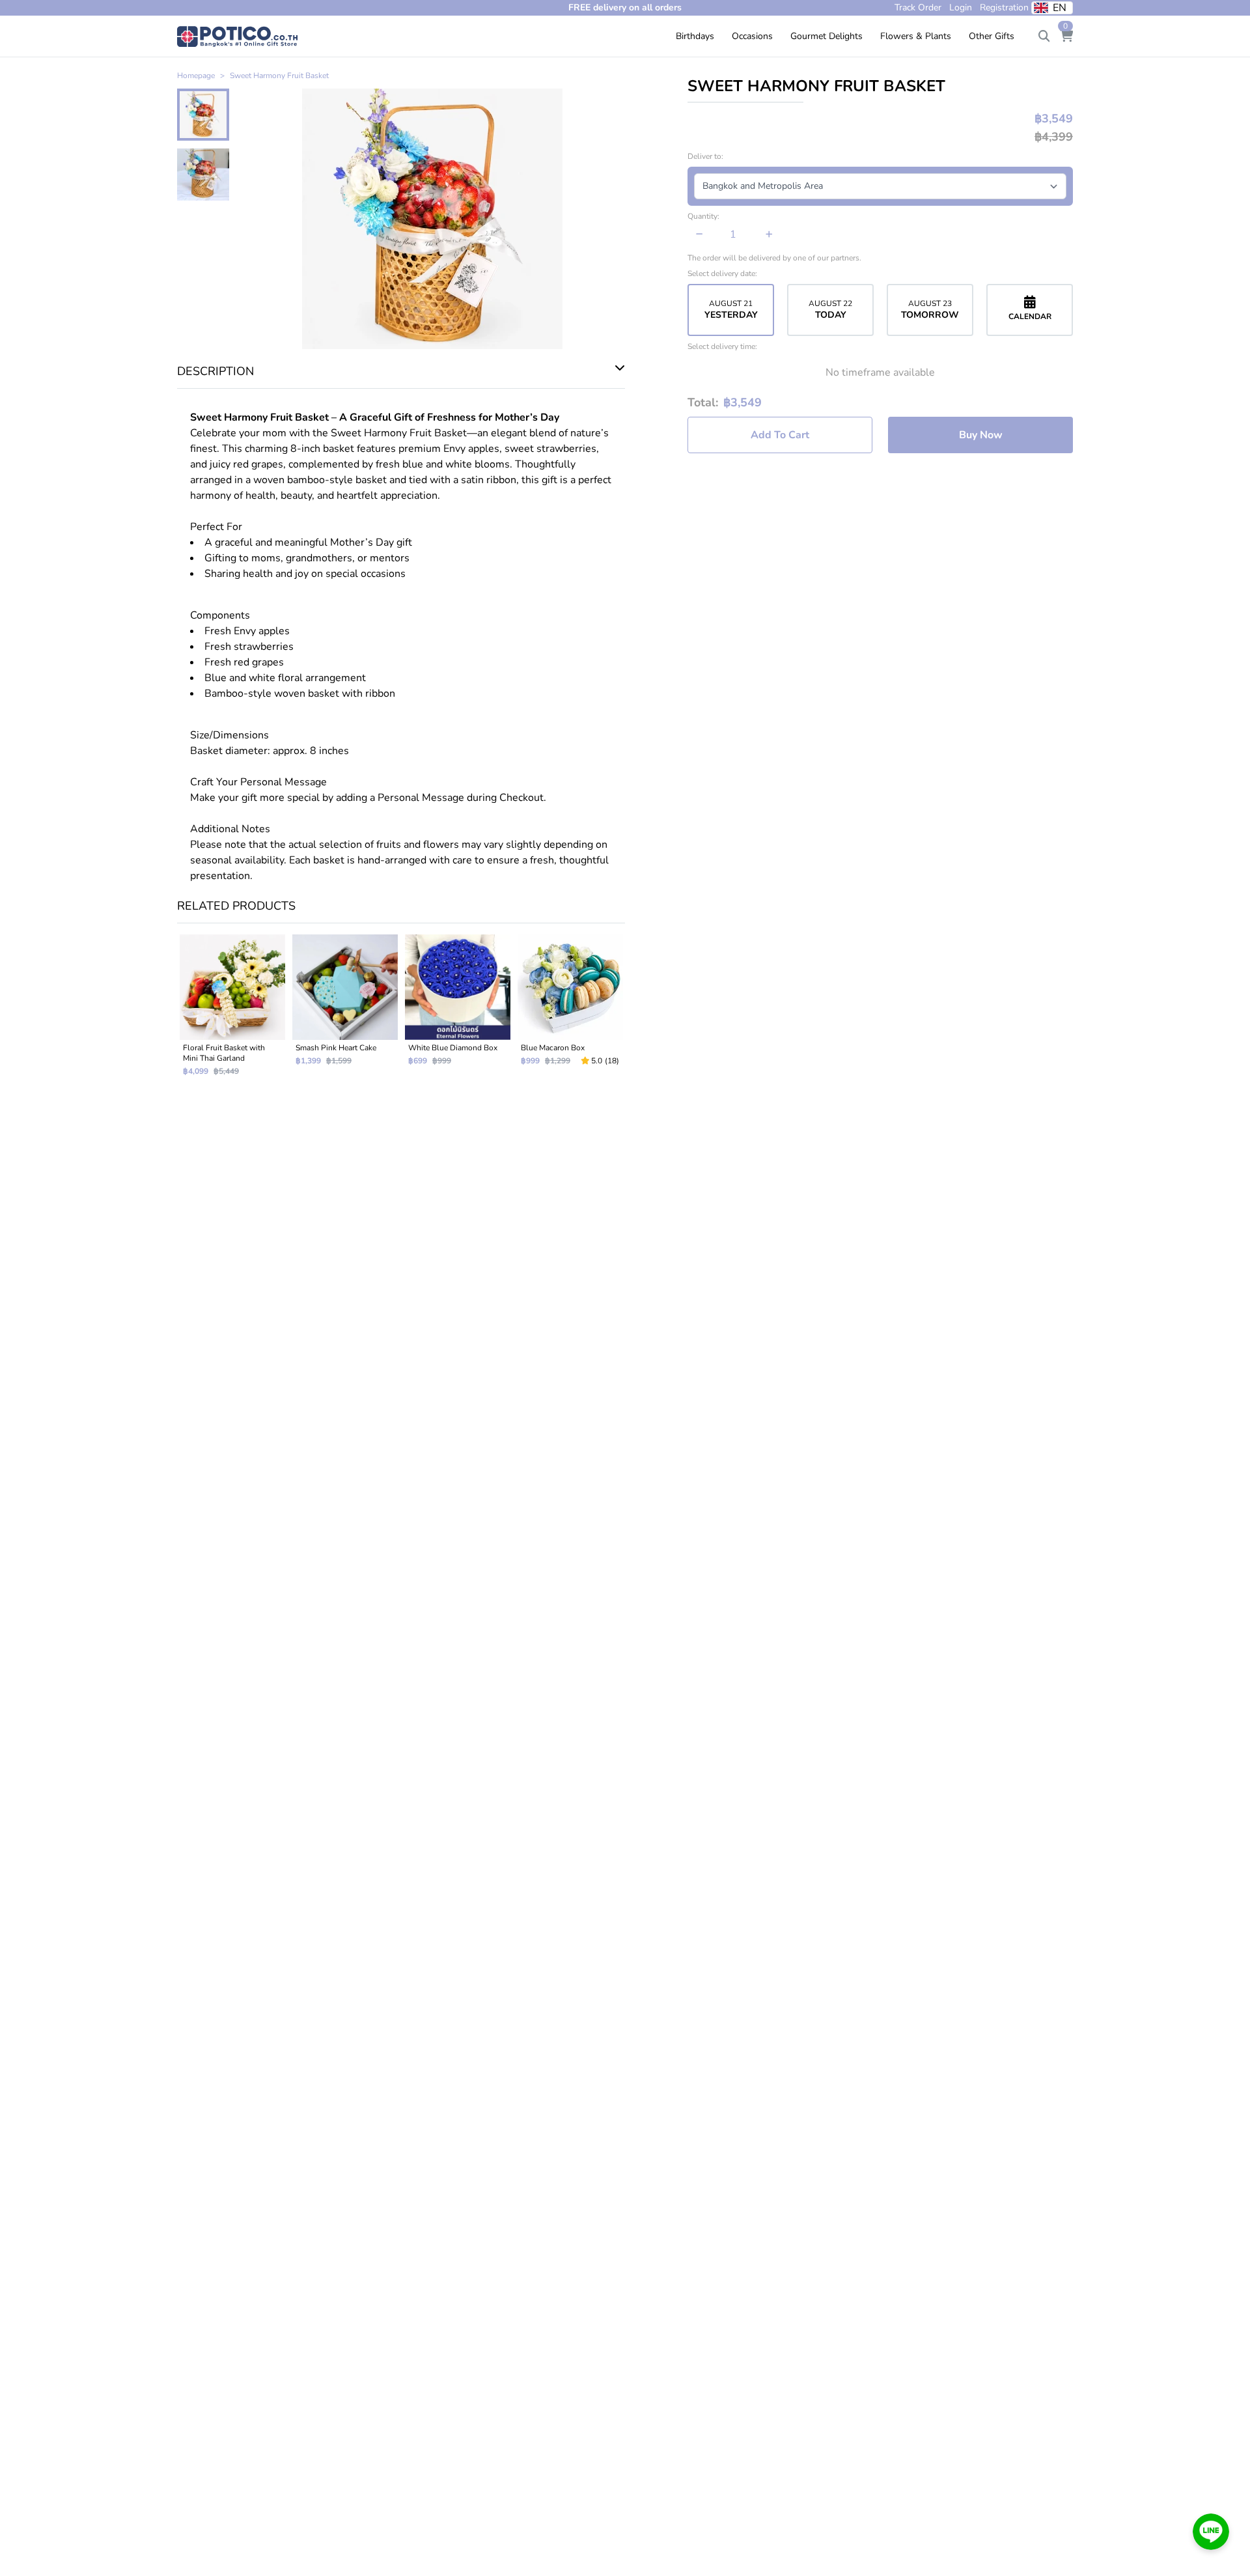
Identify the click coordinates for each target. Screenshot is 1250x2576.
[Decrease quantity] (700, 234)
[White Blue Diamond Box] (457, 1011)
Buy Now (981, 435)
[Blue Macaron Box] (570, 1011)
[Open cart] (1066, 36)
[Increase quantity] (769, 234)
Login (961, 7)
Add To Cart (780, 435)
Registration (1004, 7)
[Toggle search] (1044, 36)
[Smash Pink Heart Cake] (345, 1011)
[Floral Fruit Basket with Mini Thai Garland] (232, 1011)
